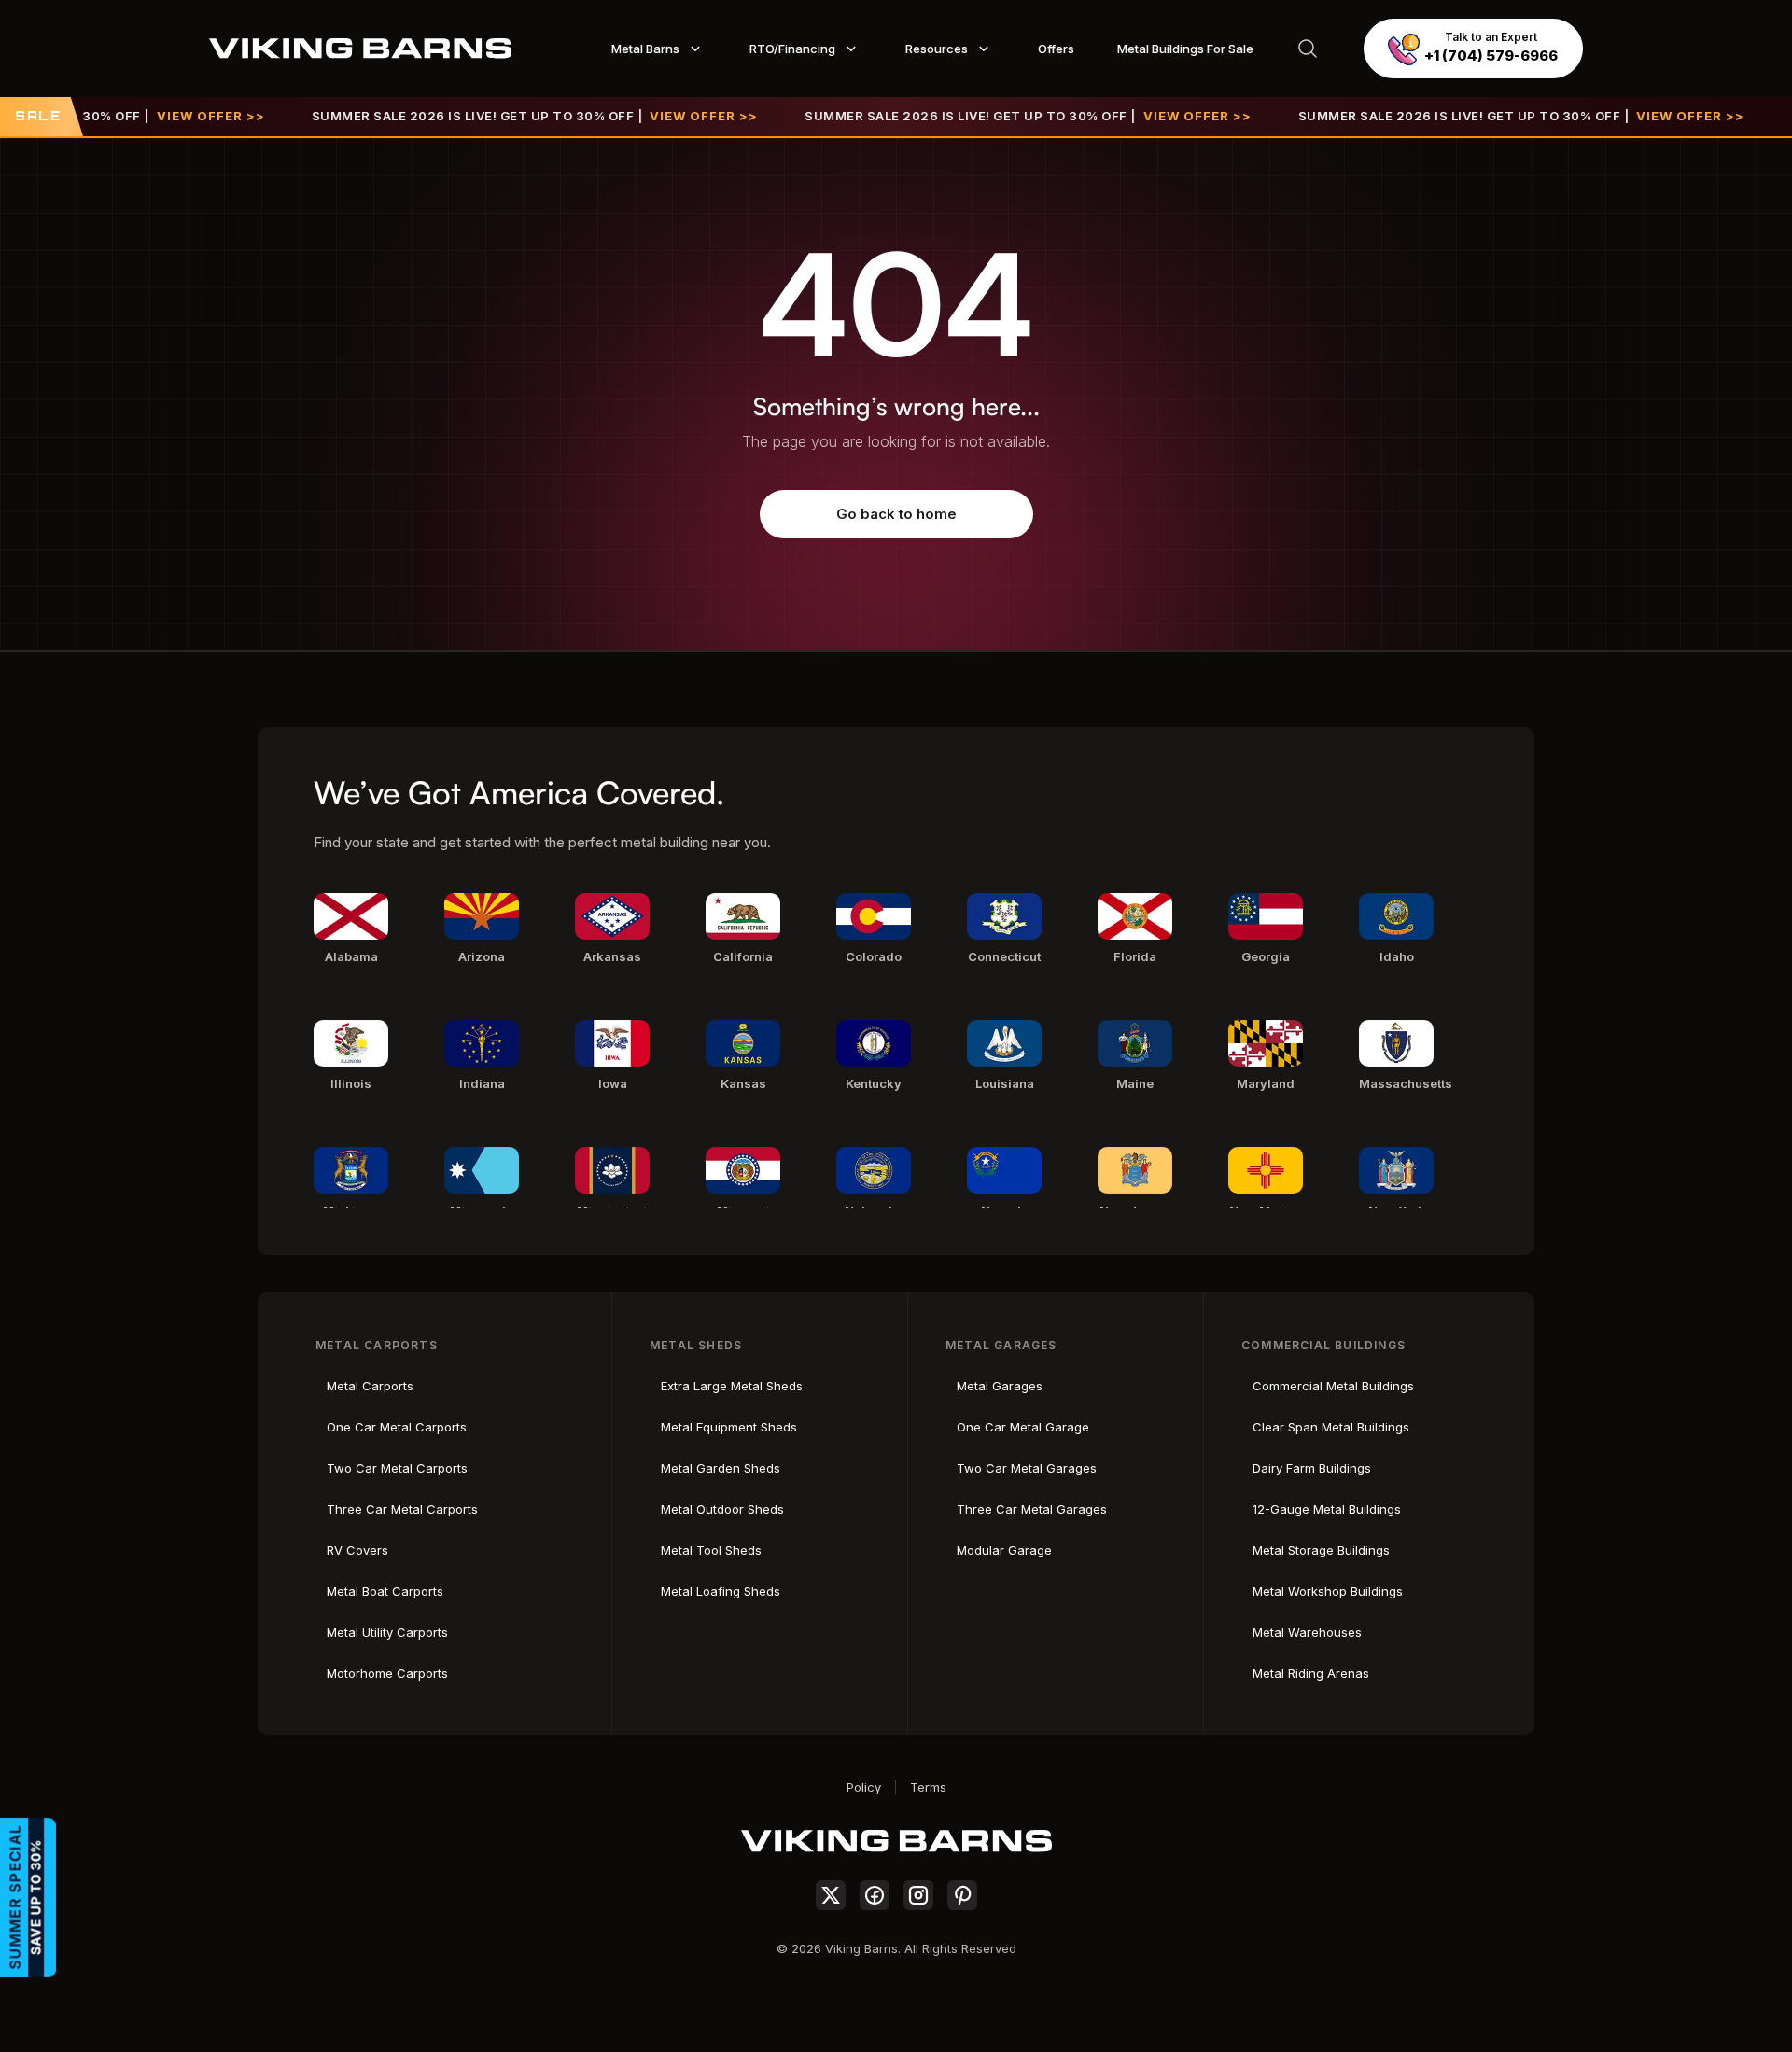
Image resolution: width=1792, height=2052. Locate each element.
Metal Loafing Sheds (721, 1591)
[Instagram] (918, 1895)
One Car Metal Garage (1023, 1427)
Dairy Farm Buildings (1312, 1468)
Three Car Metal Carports (402, 1509)
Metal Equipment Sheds (729, 1427)
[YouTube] (962, 1895)
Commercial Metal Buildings (1333, 1386)
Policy (864, 1787)
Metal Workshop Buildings (1328, 1591)
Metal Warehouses (1307, 1632)
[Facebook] (875, 1895)
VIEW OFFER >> (169, 116)
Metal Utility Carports (387, 1632)
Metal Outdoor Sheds (722, 1509)
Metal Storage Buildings (1321, 1550)
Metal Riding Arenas (1311, 1673)
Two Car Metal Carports (397, 1468)
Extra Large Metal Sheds (732, 1386)
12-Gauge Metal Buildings (1327, 1509)
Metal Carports (370, 1386)
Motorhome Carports (387, 1673)
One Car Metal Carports (397, 1427)
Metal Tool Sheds (711, 1550)
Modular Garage (1004, 1550)
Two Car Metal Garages (1027, 1468)
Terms (928, 1787)
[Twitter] (831, 1895)
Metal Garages (1000, 1386)
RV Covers (357, 1550)
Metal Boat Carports (385, 1591)
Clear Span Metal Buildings (1331, 1427)
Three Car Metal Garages (1032, 1509)
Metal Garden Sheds (721, 1468)
